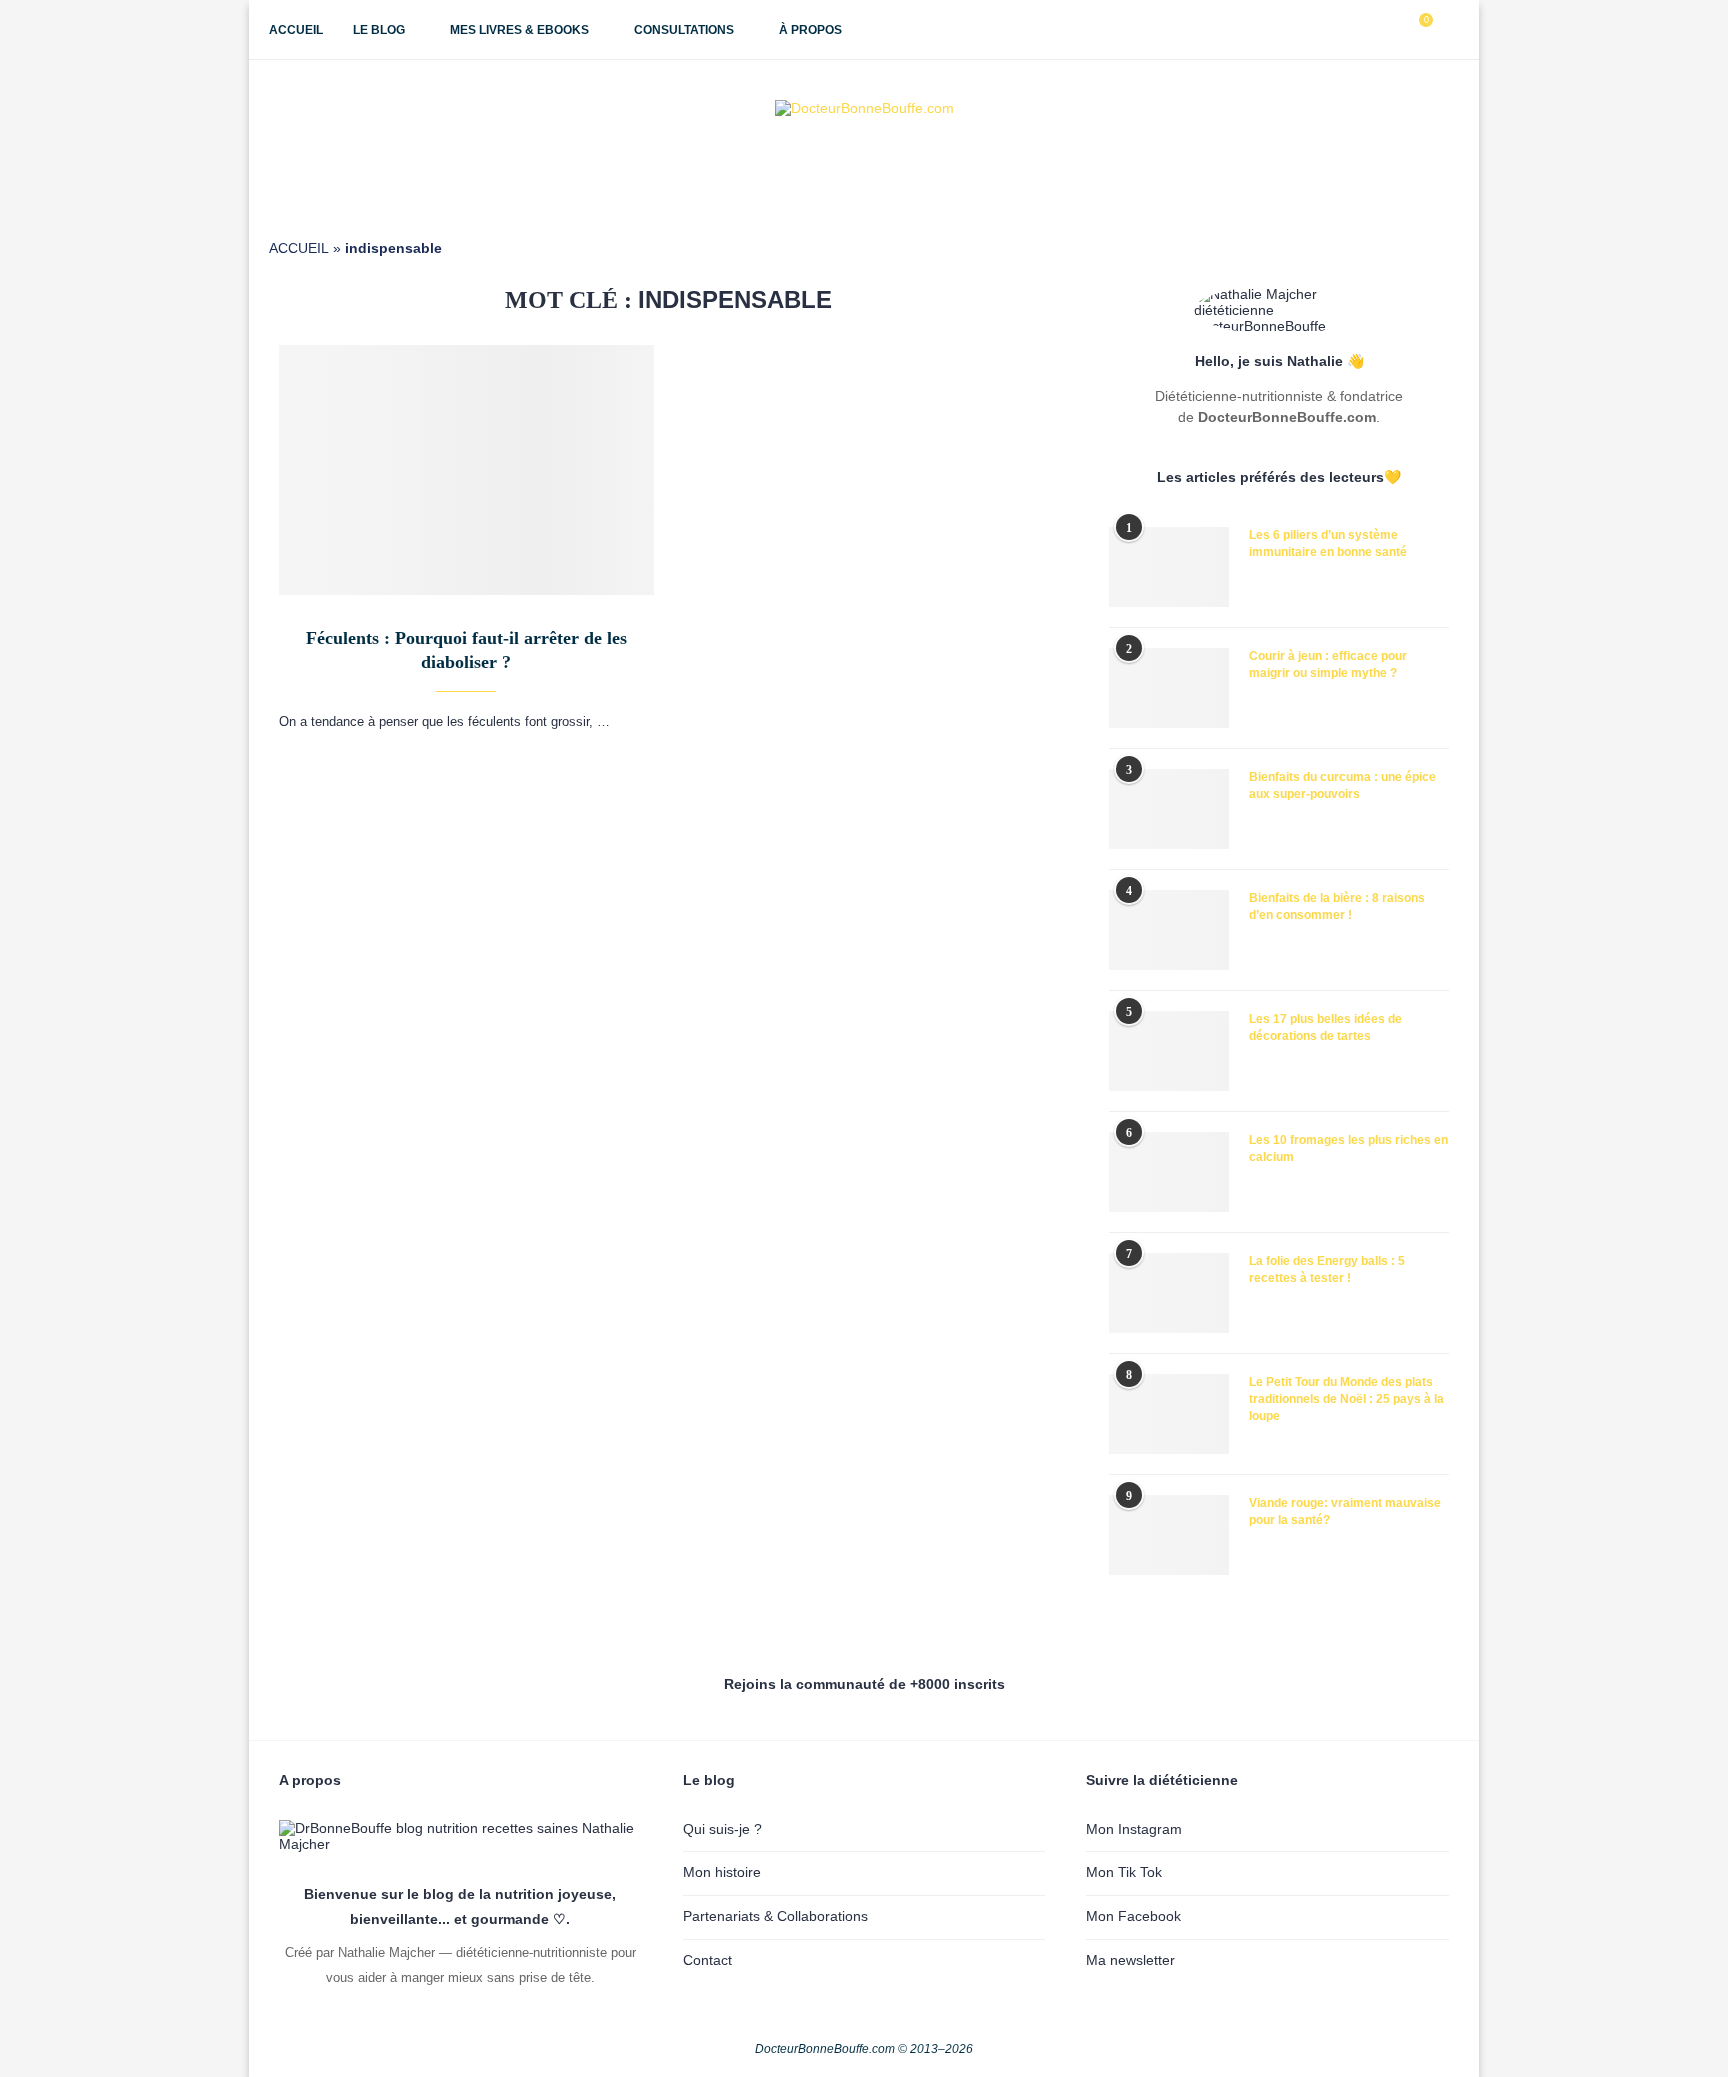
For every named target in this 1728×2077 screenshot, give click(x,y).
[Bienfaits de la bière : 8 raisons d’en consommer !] (1169, 930)
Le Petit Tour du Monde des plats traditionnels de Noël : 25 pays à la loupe (1346, 1399)
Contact (707, 1960)
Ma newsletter (1130, 1960)
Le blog (379, 30)
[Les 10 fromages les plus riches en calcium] (1169, 1172)
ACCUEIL (299, 248)
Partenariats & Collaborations (775, 1916)
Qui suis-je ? (722, 1829)
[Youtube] (1369, 30)
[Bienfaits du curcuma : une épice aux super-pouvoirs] (1169, 809)
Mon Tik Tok (1124, 1872)
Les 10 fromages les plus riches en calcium (1348, 1148)
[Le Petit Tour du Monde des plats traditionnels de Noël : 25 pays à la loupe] (1169, 1414)
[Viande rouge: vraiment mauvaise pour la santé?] (1169, 1535)
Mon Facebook (1133, 1916)
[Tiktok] (1390, 30)
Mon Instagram (1134, 1829)
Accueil (296, 30)
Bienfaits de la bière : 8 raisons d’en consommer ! (1337, 906)
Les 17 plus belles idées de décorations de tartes (1325, 1027)
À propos (810, 30)
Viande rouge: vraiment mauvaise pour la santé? (1345, 1511)
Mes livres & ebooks (519, 30)
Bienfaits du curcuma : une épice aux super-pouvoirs (1342, 785)
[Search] (1449, 30)
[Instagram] (1348, 30)
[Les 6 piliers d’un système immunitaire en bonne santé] (1169, 567)
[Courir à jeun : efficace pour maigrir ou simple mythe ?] (1169, 688)
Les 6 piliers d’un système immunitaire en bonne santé (1328, 543)
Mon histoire (722, 1872)
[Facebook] (1327, 30)
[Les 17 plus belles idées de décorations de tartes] (1169, 1051)
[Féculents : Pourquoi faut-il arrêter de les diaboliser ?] (466, 470)
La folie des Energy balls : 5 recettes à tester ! (1327, 1269)
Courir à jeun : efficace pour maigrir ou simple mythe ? (1328, 664)
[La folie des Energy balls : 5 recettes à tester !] (1169, 1293)
